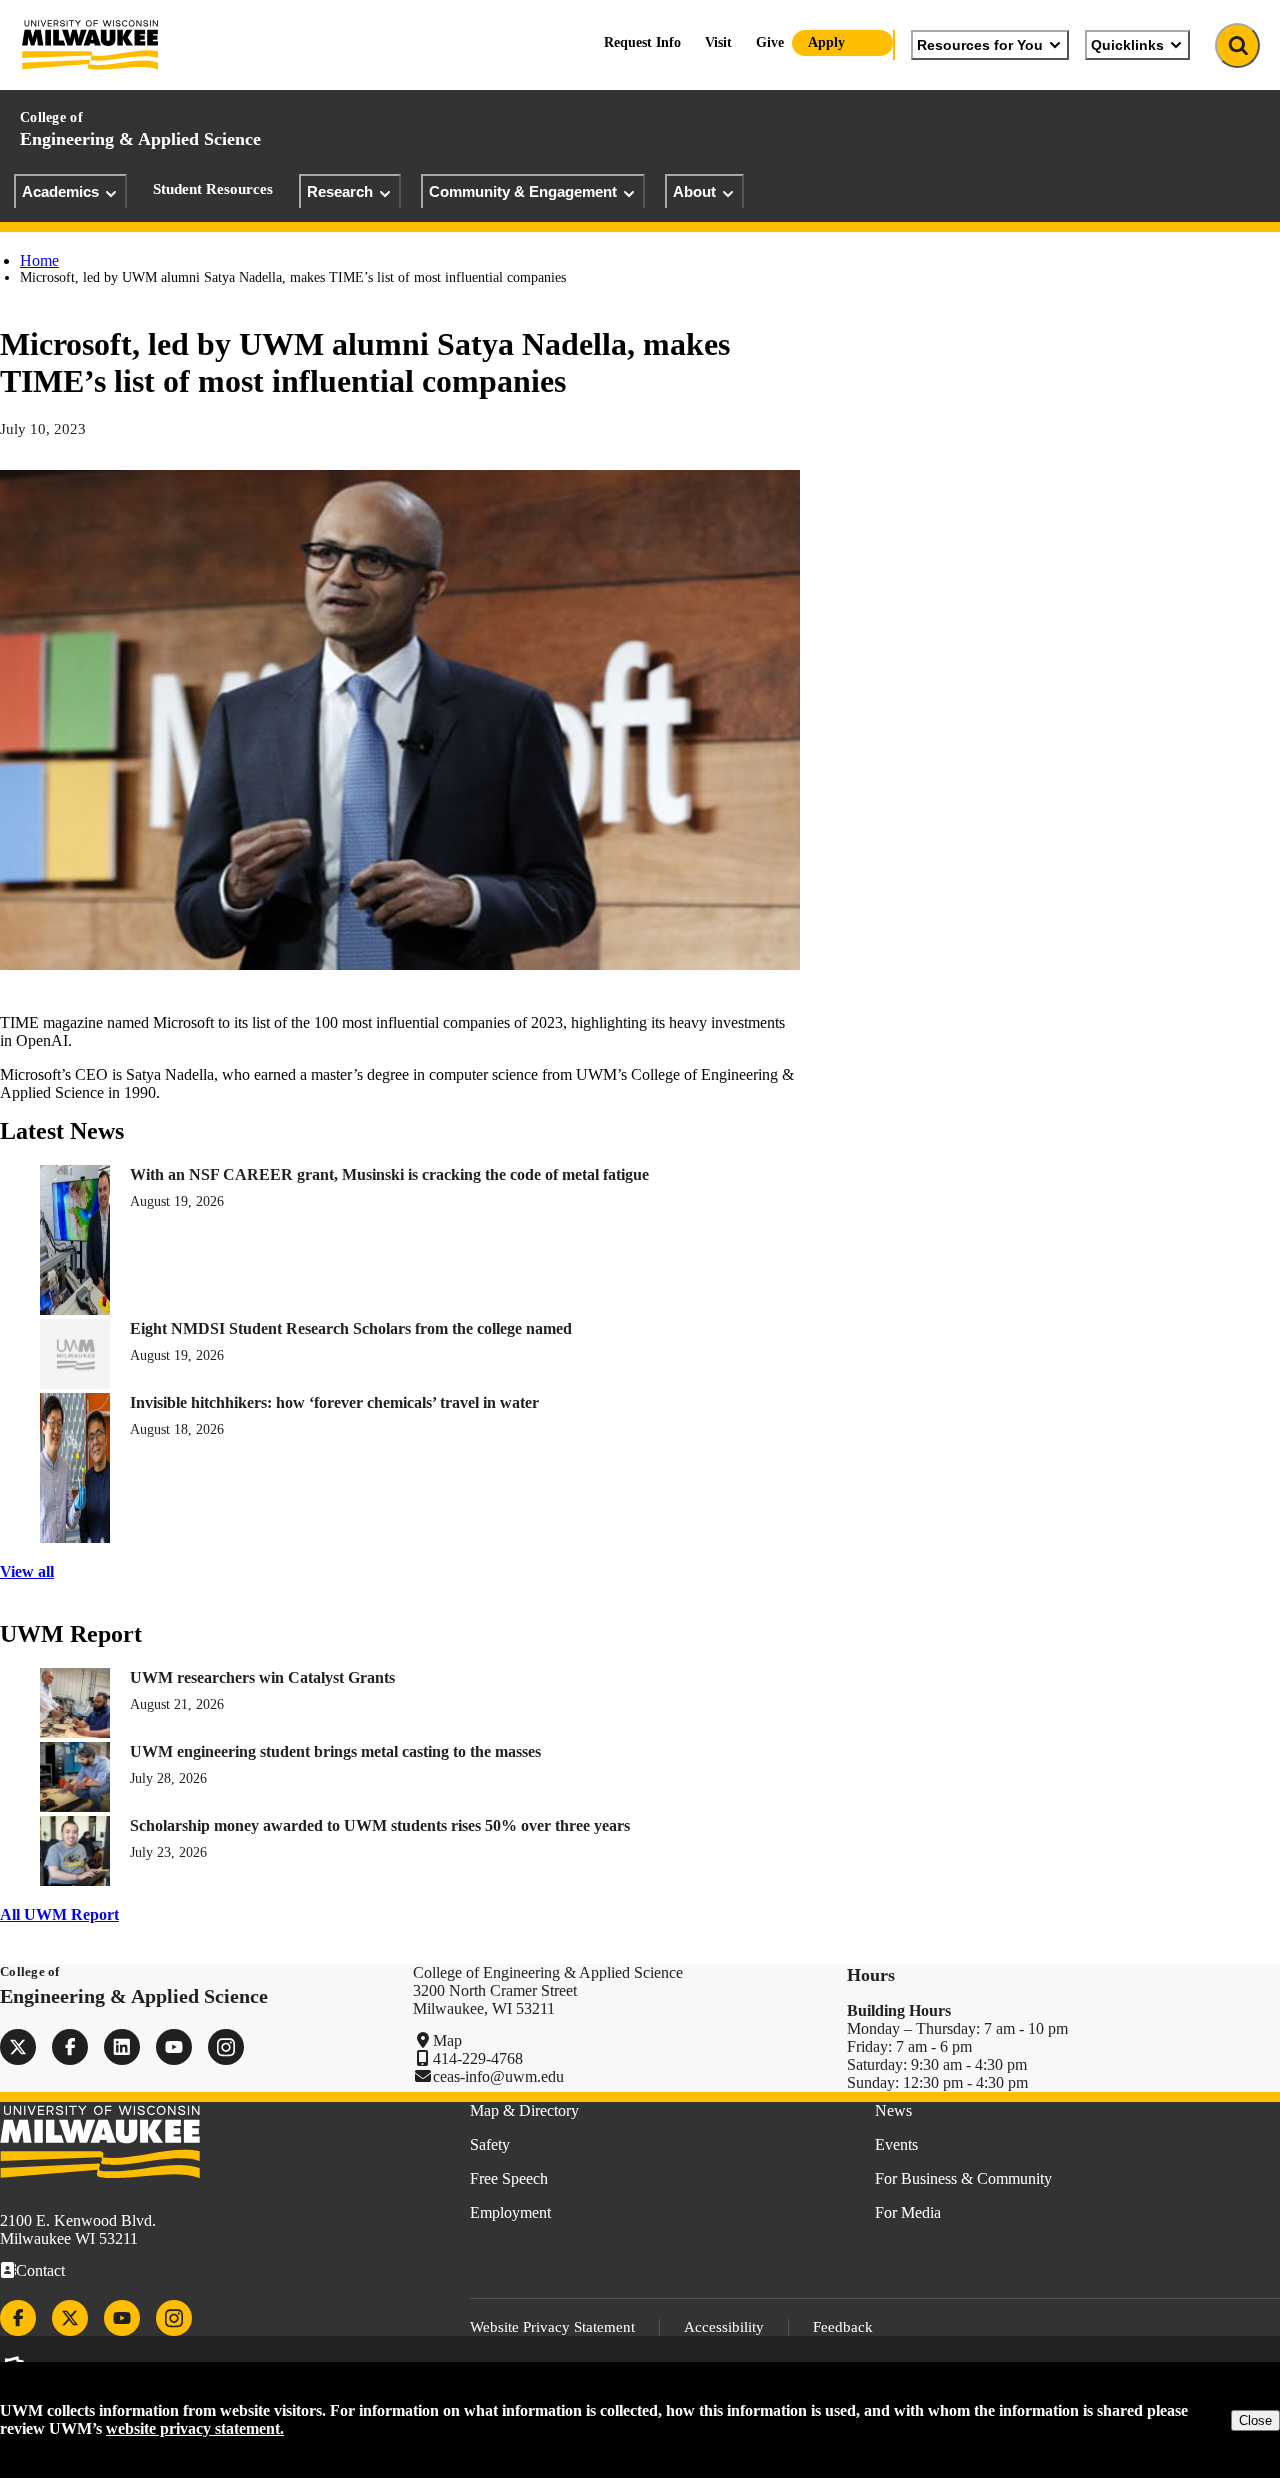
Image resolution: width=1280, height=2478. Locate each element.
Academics (60, 191)
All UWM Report (59, 1914)
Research (340, 191)
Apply (826, 42)
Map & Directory (524, 2110)
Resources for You (980, 45)
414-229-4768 (478, 2058)
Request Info (642, 42)
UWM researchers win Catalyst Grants (262, 1677)
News (893, 2110)
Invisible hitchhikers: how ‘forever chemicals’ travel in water (334, 1402)
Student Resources (213, 189)
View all (27, 1571)
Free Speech (509, 2178)
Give (770, 42)
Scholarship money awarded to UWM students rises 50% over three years (380, 1825)
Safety (490, 2144)
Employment (510, 2212)
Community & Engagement (523, 191)
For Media (908, 2212)
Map (447, 2040)
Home (39, 260)
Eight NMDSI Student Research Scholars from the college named (351, 1328)
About (694, 191)
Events (896, 2144)
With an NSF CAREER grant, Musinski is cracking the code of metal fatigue (389, 1174)
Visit (718, 42)
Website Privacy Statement (552, 2327)
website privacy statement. (195, 2428)
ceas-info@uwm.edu (498, 2076)
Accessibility (724, 2327)
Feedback (843, 2327)
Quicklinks (1127, 45)
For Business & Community (963, 2178)
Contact (40, 2270)
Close (1255, 2420)
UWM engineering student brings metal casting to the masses (335, 1751)
